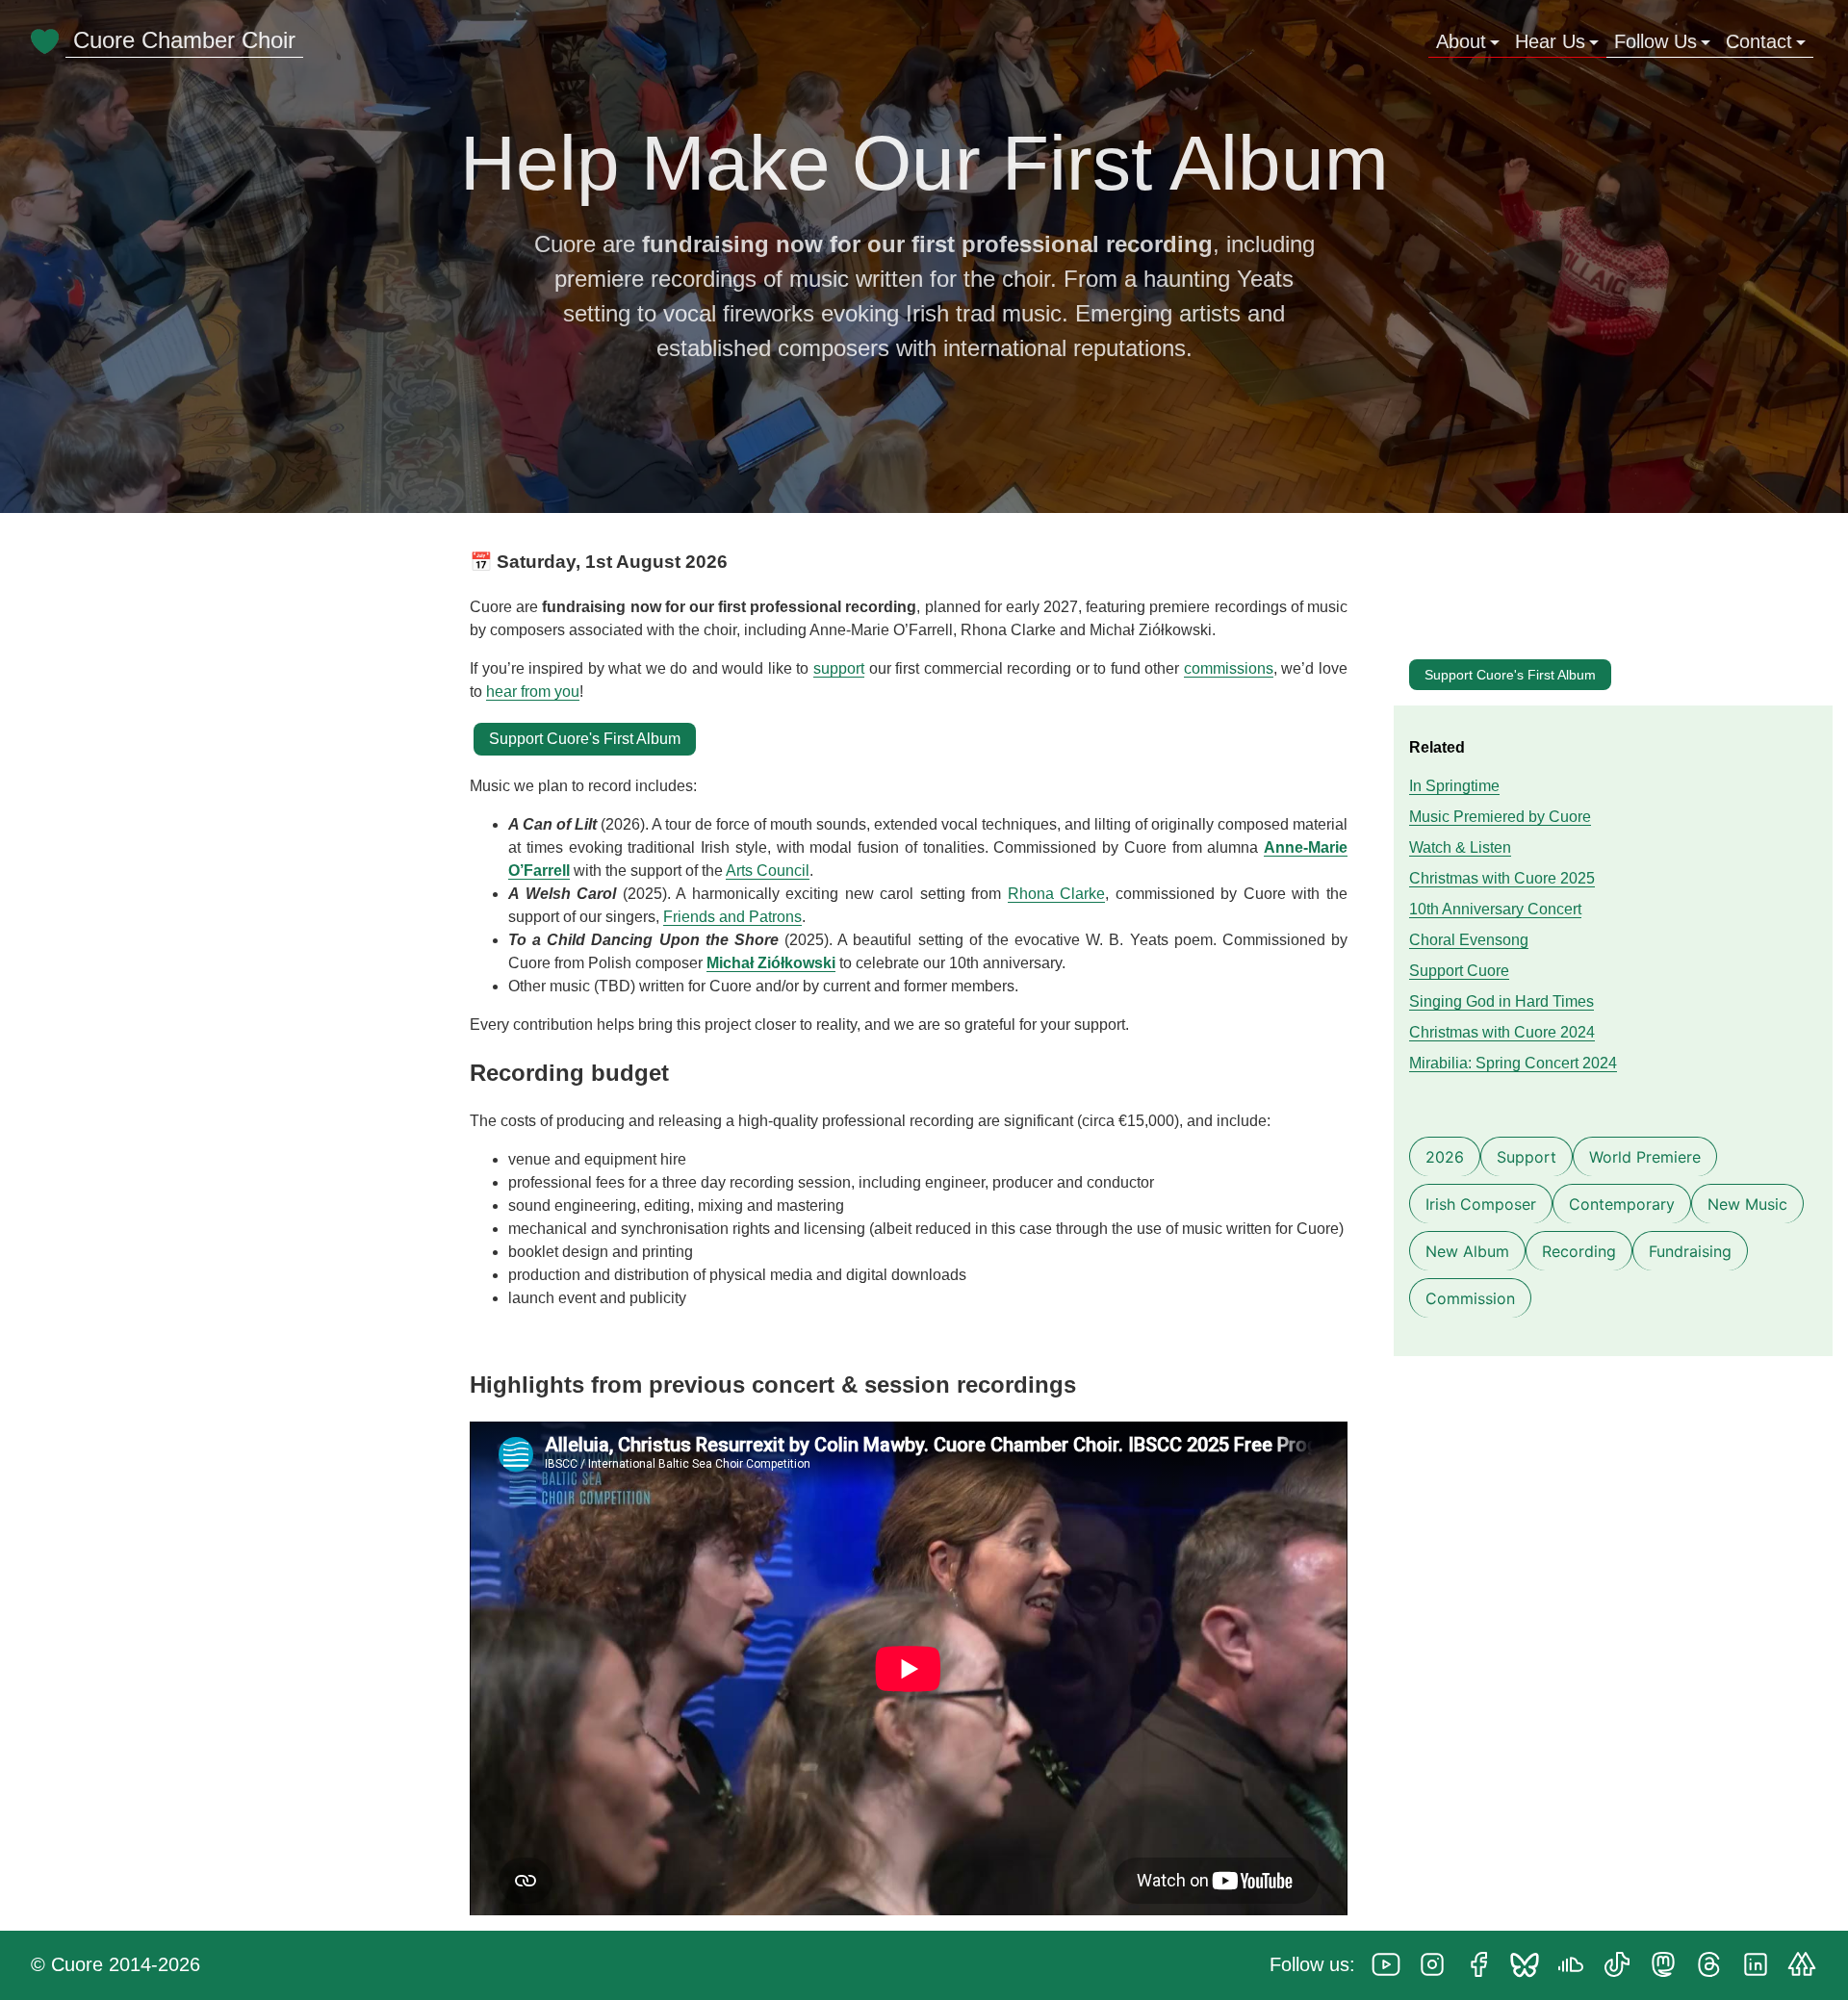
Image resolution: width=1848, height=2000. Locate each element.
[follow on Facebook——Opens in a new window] (1484, 1966)
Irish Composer (1481, 1204)
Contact (1759, 41)
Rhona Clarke (1057, 894)
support (839, 668)
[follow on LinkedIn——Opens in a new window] (1761, 1966)
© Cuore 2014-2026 (115, 1964)
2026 (1445, 1157)
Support (1527, 1157)
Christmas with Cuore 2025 (1502, 878)
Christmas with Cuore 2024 (1502, 1032)
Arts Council (768, 871)
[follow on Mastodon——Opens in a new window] (1669, 1966)
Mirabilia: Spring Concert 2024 (1513, 1063)
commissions (1229, 668)
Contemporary (1622, 1204)
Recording (1579, 1251)
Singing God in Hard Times (1501, 1001)
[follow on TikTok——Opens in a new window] (1623, 1966)
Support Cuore (1459, 971)
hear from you (533, 692)
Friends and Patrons (732, 917)
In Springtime (1454, 786)
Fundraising (1690, 1251)
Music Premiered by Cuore (1500, 817)
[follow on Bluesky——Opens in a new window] (1530, 1966)
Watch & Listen (1460, 847)
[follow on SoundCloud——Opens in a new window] (1577, 1966)
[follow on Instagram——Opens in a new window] (1438, 1966)
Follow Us (1655, 41)
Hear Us (1550, 41)
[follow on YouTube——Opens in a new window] (1392, 1966)
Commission (1470, 1298)
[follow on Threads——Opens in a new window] (1715, 1966)
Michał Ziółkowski (771, 963)
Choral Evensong (1469, 940)
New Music (1747, 1204)
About (1461, 41)
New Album (1467, 1251)
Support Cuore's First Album (1510, 675)
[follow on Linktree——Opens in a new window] (1808, 1966)
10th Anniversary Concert (1495, 909)
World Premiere (1645, 1157)
